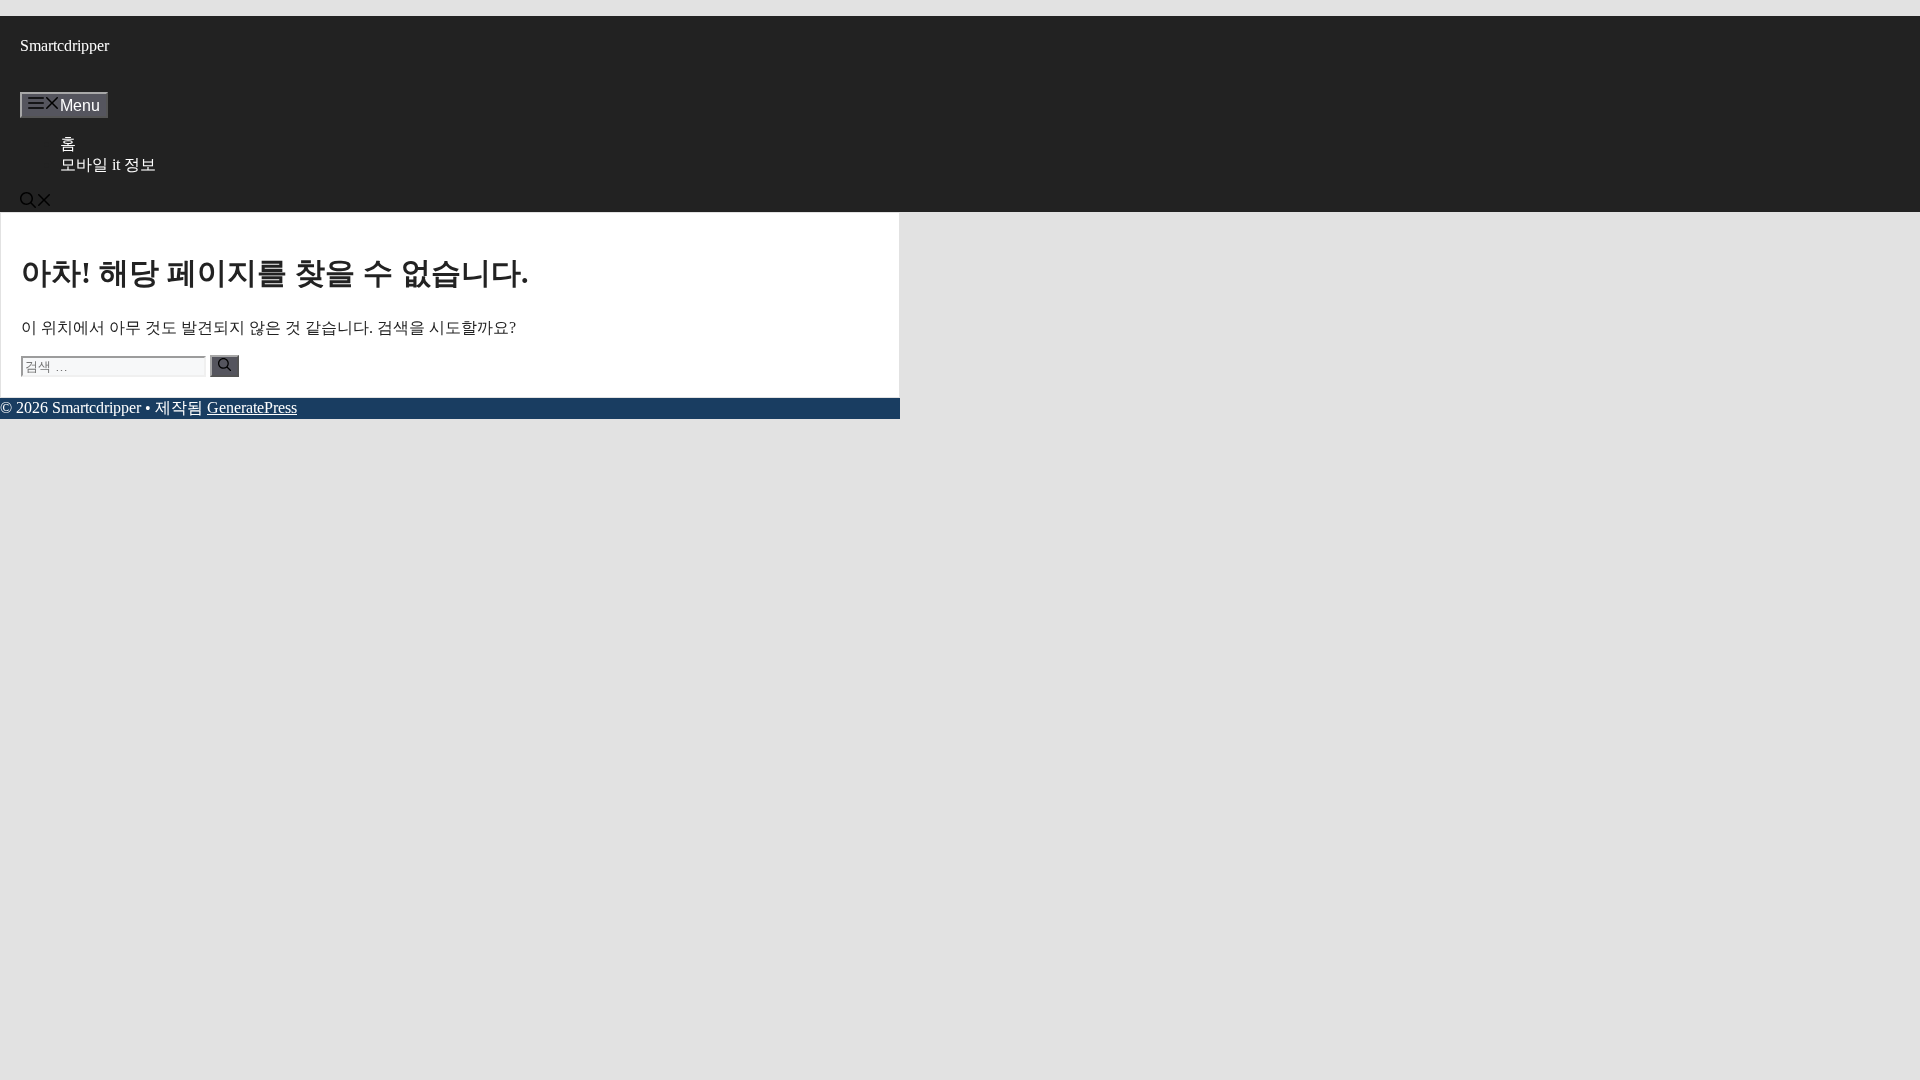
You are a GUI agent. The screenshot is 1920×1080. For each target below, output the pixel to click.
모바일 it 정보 (108, 164)
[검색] (224, 366)
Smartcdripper (64, 45)
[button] (36, 202)
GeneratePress (252, 407)
